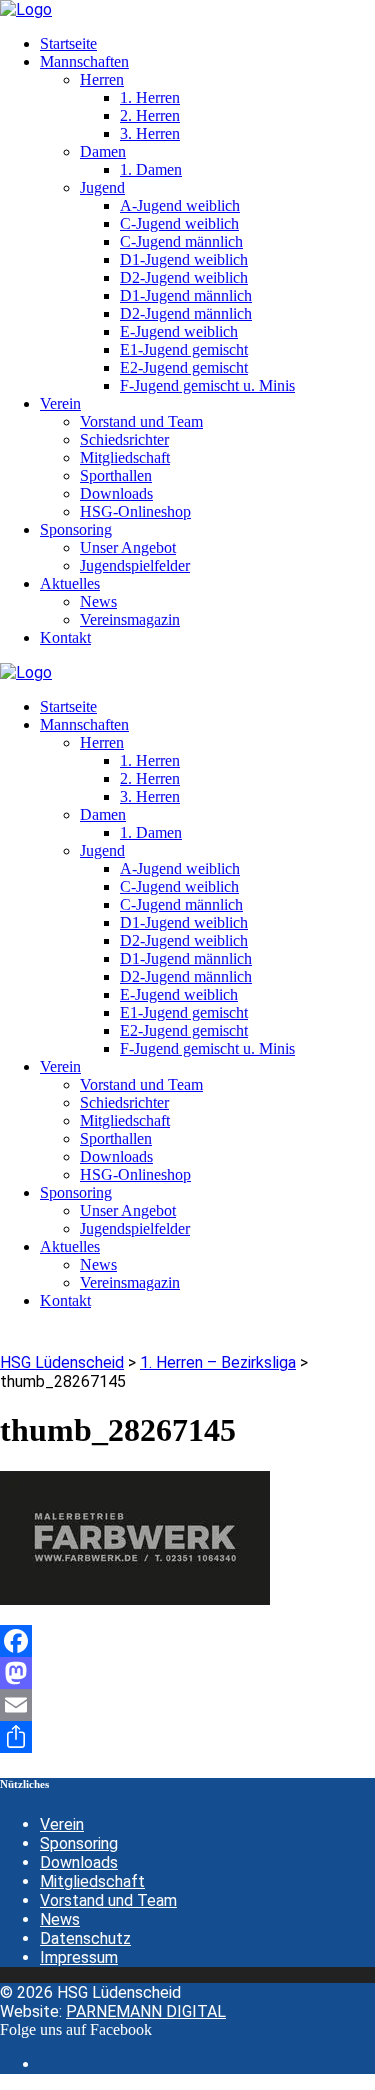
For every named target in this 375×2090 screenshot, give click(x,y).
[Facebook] (187, 1641)
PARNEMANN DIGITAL (146, 2011)
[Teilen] (187, 1737)
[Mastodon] (187, 1673)
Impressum (79, 1957)
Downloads (79, 1862)
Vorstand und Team (108, 1900)
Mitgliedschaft (92, 1881)
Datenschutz (85, 1938)
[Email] (187, 1705)
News (60, 1919)
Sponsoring (79, 1843)
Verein (62, 1824)
